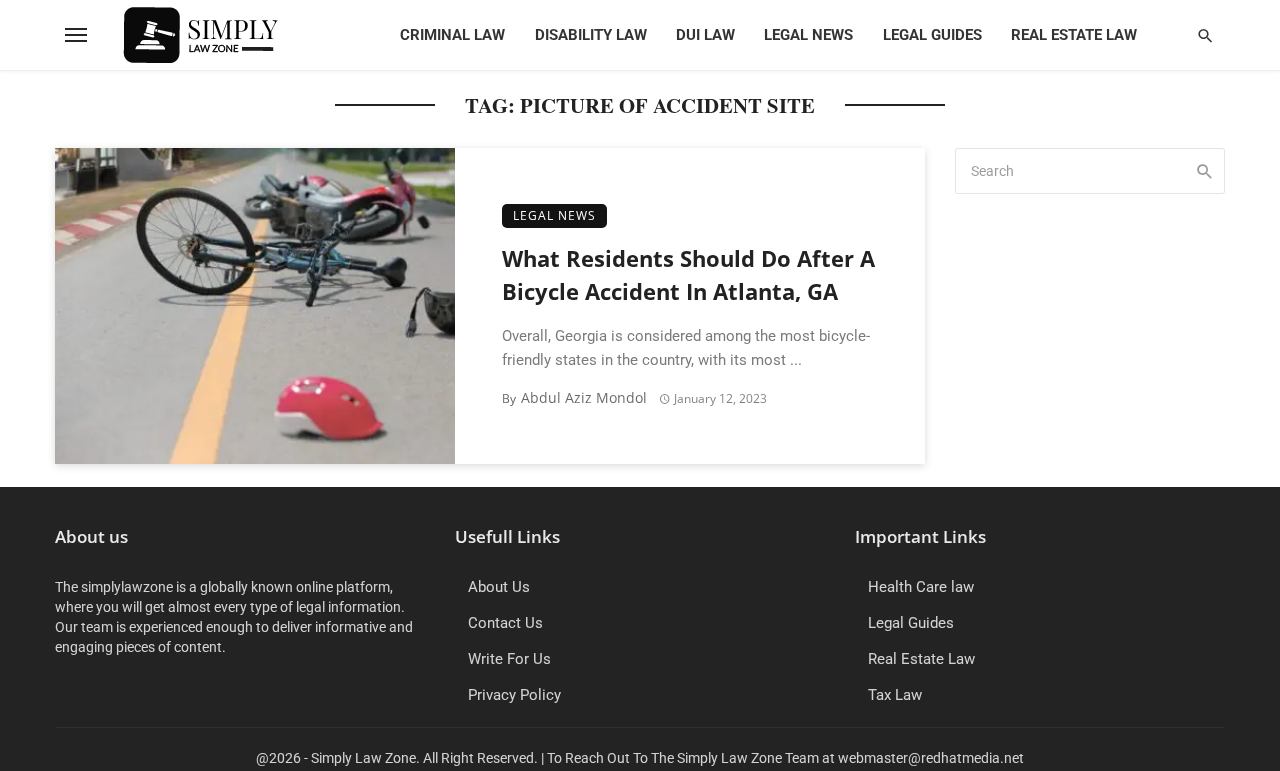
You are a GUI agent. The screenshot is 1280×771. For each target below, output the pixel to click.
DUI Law (705, 35)
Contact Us (505, 623)
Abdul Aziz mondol (584, 397)
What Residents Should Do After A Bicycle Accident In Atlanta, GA (688, 275)
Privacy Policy (514, 695)
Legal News (808, 35)
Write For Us (509, 659)
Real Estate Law (1074, 35)
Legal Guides (932, 35)
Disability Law (591, 35)
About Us (499, 587)
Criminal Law (452, 35)
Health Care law (921, 587)
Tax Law (895, 695)
